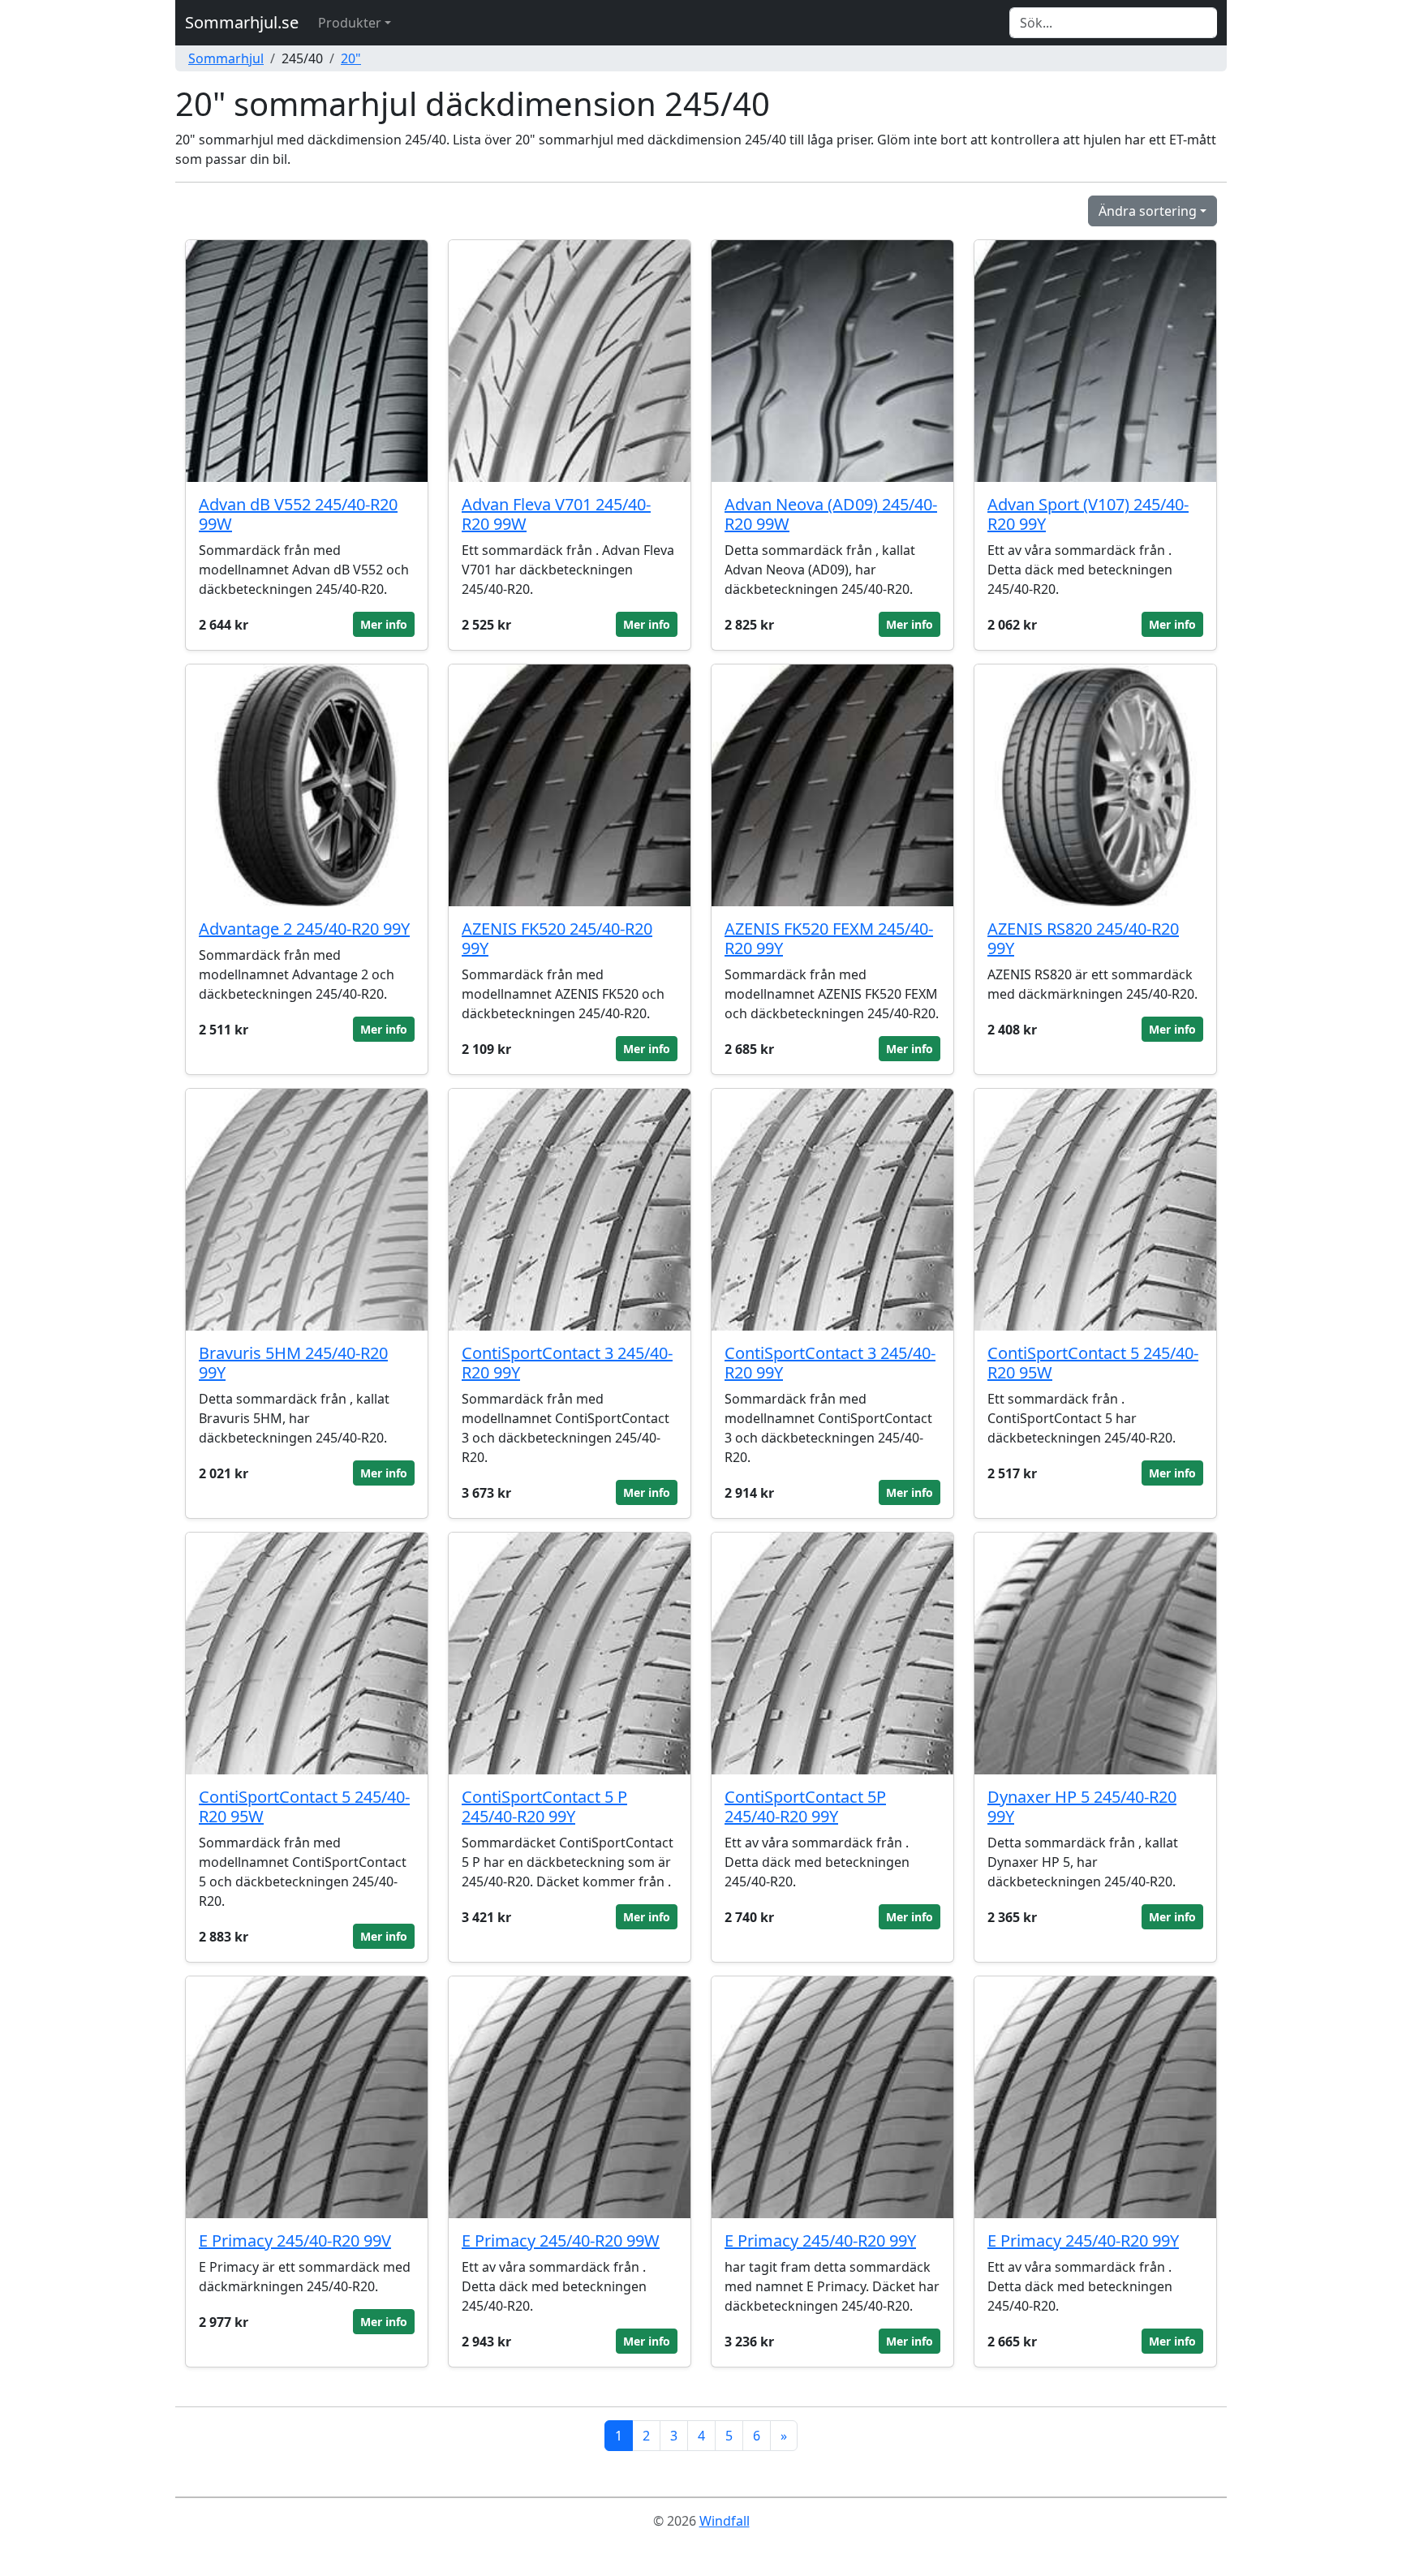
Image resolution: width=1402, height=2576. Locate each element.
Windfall (725, 2521)
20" (351, 58)
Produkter (350, 23)
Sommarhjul (226, 58)
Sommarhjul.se (242, 22)
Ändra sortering (1148, 211)
